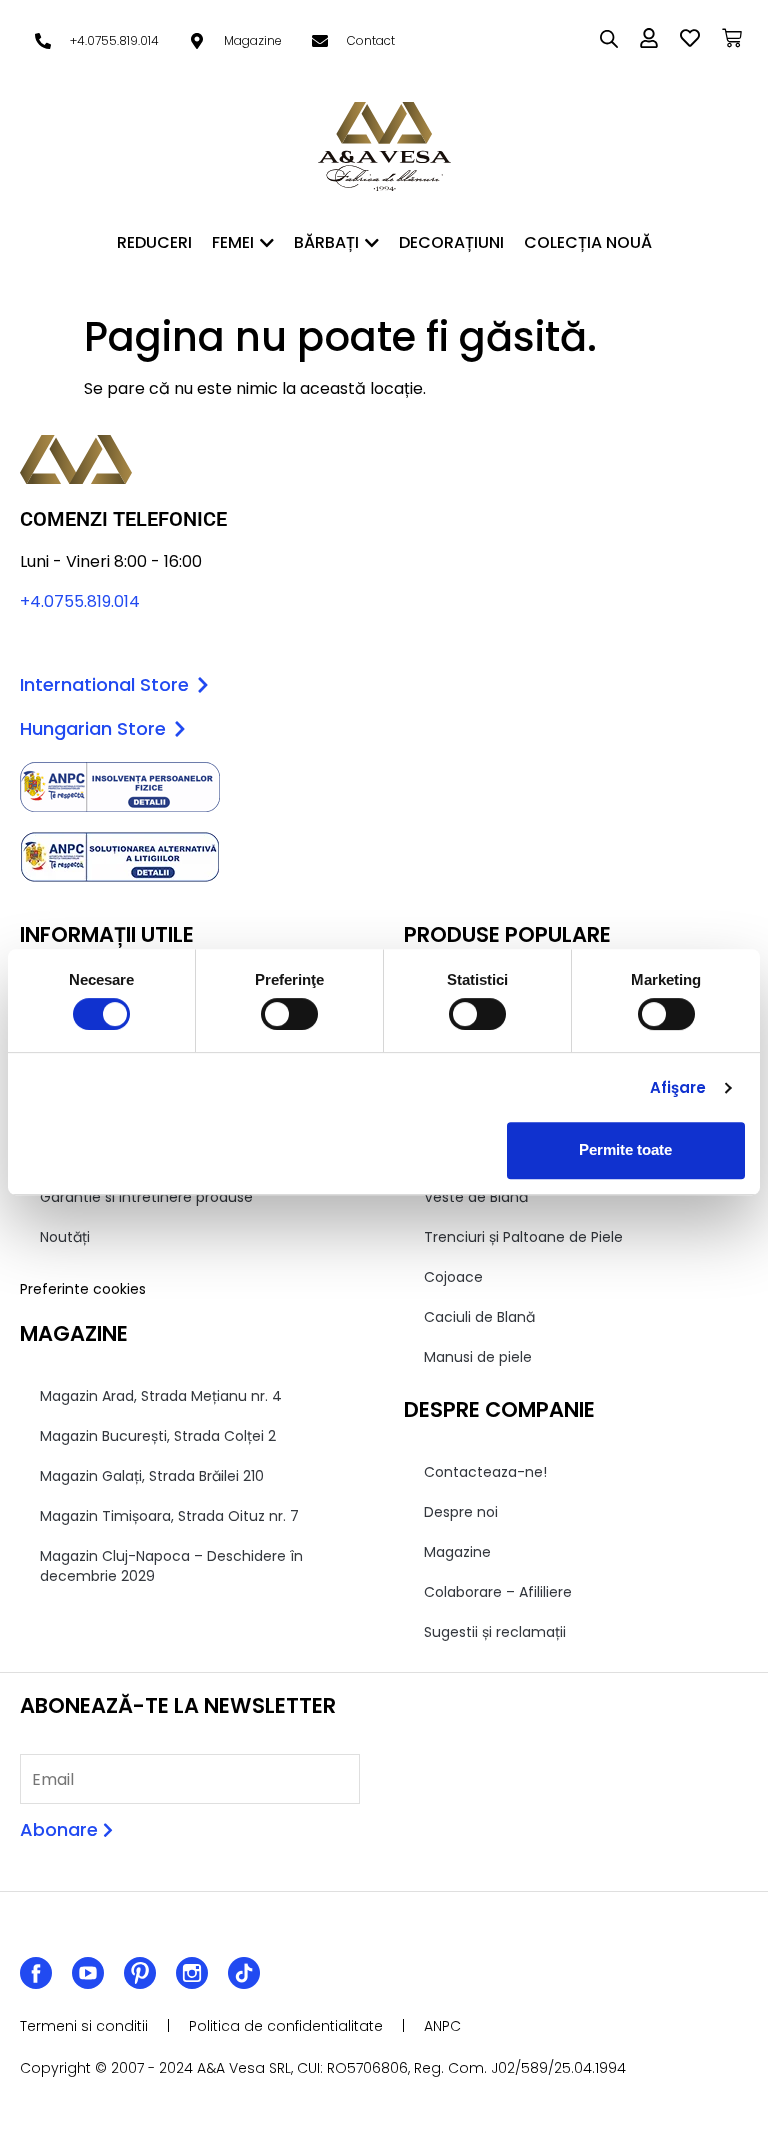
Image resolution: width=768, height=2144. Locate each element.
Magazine (457, 1552)
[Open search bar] (609, 39)
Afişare (678, 1087)
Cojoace (453, 1277)
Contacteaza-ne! (485, 1472)
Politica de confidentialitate (286, 2026)
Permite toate (625, 1149)
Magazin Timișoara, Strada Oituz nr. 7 (169, 1516)
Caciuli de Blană (479, 1317)
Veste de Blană (476, 1197)
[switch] (289, 1014)
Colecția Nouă (588, 242)
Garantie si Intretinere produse (146, 1197)
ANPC (442, 2026)
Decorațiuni (451, 242)
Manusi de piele (478, 1357)
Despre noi (461, 1512)
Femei (233, 242)
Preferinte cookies (83, 1289)
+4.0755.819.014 (80, 601)
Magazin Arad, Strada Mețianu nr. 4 (161, 1396)
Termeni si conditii (84, 2026)
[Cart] (732, 38)
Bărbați (326, 242)
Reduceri (154, 242)
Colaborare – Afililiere (498, 1592)
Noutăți (65, 1237)
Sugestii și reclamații (495, 1632)
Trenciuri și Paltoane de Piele (523, 1237)
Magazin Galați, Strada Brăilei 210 (152, 1476)
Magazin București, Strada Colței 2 (158, 1436)
